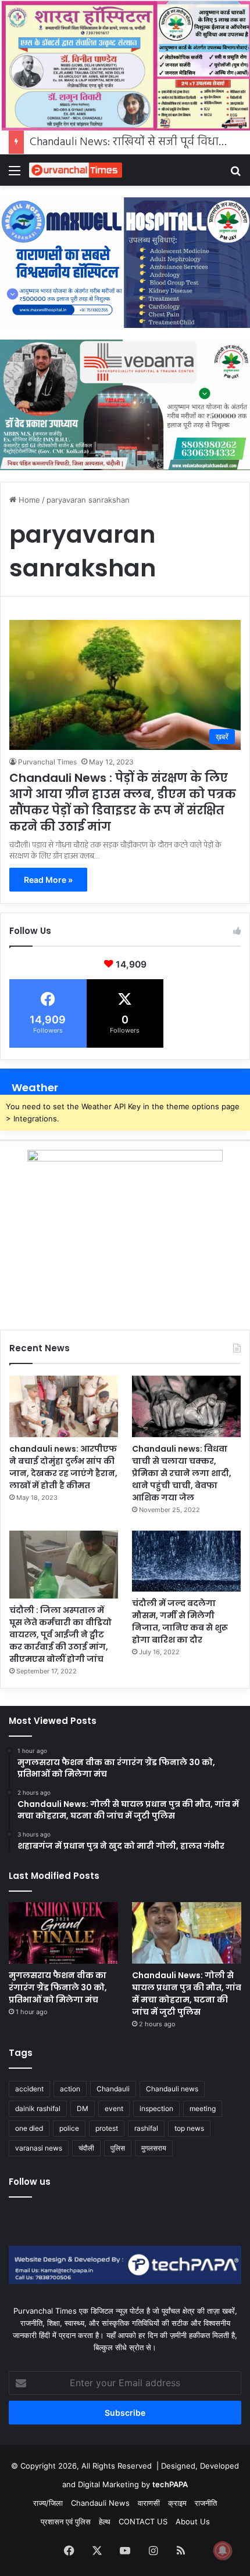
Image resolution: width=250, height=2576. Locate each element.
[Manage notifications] (223, 2550)
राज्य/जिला (48, 2503)
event (114, 2108)
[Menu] (15, 174)
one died (29, 2128)
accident (29, 2089)
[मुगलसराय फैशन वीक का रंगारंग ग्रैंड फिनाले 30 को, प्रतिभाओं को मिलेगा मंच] (63, 1933)
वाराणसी (149, 2503)
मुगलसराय (154, 2148)
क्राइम (177, 2503)
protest (107, 2128)
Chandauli (113, 2089)
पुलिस (118, 2148)
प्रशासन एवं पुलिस (66, 2521)
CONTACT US (143, 2521)
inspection (156, 2108)
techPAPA (170, 2484)
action (70, 2089)
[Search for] (235, 174)
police (69, 2128)
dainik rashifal (38, 2108)
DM (83, 2108)
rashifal (146, 2128)
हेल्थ (105, 2521)
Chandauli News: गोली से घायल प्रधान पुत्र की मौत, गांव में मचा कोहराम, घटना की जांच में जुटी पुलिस (187, 1994)
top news (189, 2128)
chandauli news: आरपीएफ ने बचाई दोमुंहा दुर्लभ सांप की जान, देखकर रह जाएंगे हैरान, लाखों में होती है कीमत (63, 1467)
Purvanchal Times (47, 762)
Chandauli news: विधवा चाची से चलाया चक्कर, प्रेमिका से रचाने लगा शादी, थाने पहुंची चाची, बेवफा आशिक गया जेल (182, 1473)
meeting (203, 2108)
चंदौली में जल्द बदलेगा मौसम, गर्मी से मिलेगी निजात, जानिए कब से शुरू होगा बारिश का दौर (180, 1621)
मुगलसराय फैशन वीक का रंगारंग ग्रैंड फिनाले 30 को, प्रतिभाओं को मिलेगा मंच (59, 1987)
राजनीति (206, 2503)
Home (28, 500)
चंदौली (86, 2148)
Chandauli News (100, 2503)
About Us (193, 2521)
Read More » (48, 880)
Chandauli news (172, 2089)
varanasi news (39, 2148)
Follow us (30, 2182)
